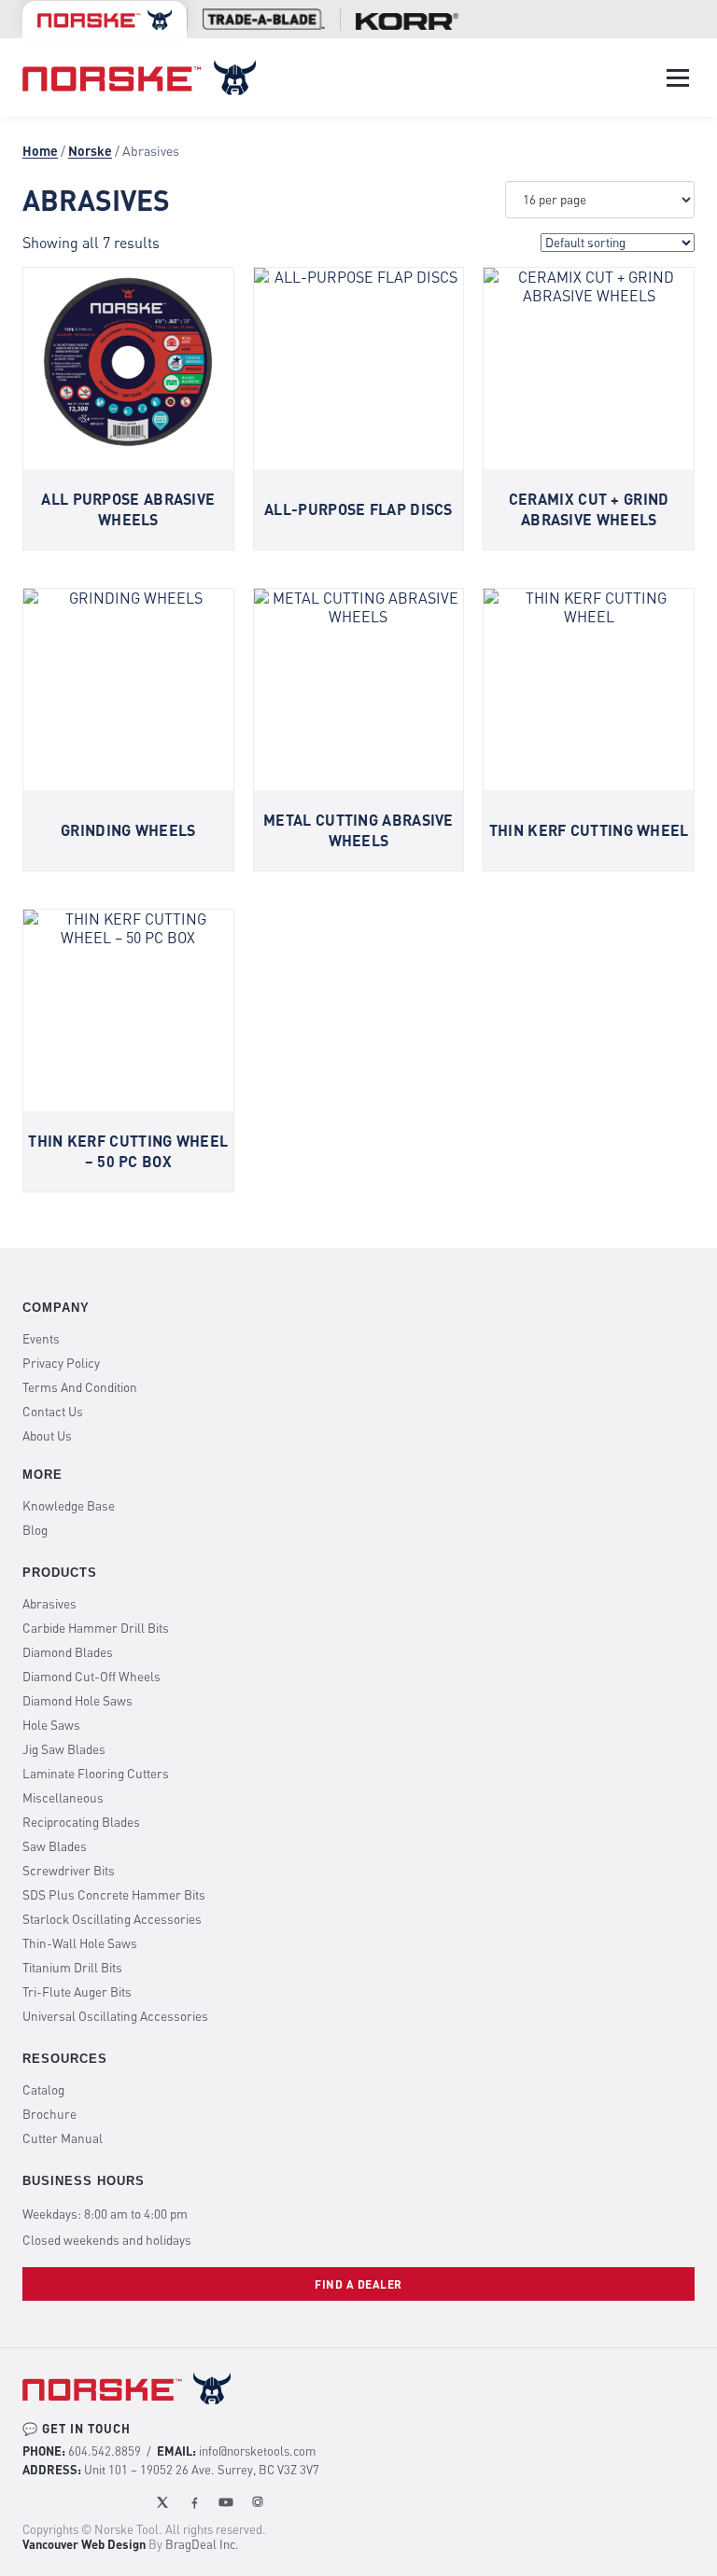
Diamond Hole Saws (77, 1701)
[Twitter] (162, 2502)
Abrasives (49, 1604)
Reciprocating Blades (81, 1822)
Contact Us (53, 1412)
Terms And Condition (80, 1387)
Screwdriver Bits (69, 1871)
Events (41, 1339)
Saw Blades (55, 1846)
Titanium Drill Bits (72, 1968)
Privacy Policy (61, 1363)
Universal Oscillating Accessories (115, 2016)
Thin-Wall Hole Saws (80, 1943)
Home (40, 151)
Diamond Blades (68, 1652)
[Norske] (105, 20)
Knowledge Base (69, 1506)
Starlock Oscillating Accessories (112, 1919)
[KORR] (407, 21)
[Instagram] (258, 2502)
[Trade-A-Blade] (263, 19)
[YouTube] (226, 2502)
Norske (90, 151)
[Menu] (678, 78)
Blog (35, 1530)
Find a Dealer (358, 2284)
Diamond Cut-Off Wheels (91, 1677)
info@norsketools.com (257, 2451)
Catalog (43, 2090)
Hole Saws (51, 1725)
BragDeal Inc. (202, 2544)
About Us (47, 1436)
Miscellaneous (63, 1798)
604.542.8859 (105, 2451)
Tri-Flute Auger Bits (77, 1992)
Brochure (49, 2114)
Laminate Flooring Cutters (96, 1774)
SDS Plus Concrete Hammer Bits (114, 1895)
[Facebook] (194, 2502)
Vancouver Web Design (84, 2544)
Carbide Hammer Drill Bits (96, 1628)
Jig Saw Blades (64, 1749)
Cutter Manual (63, 2138)
